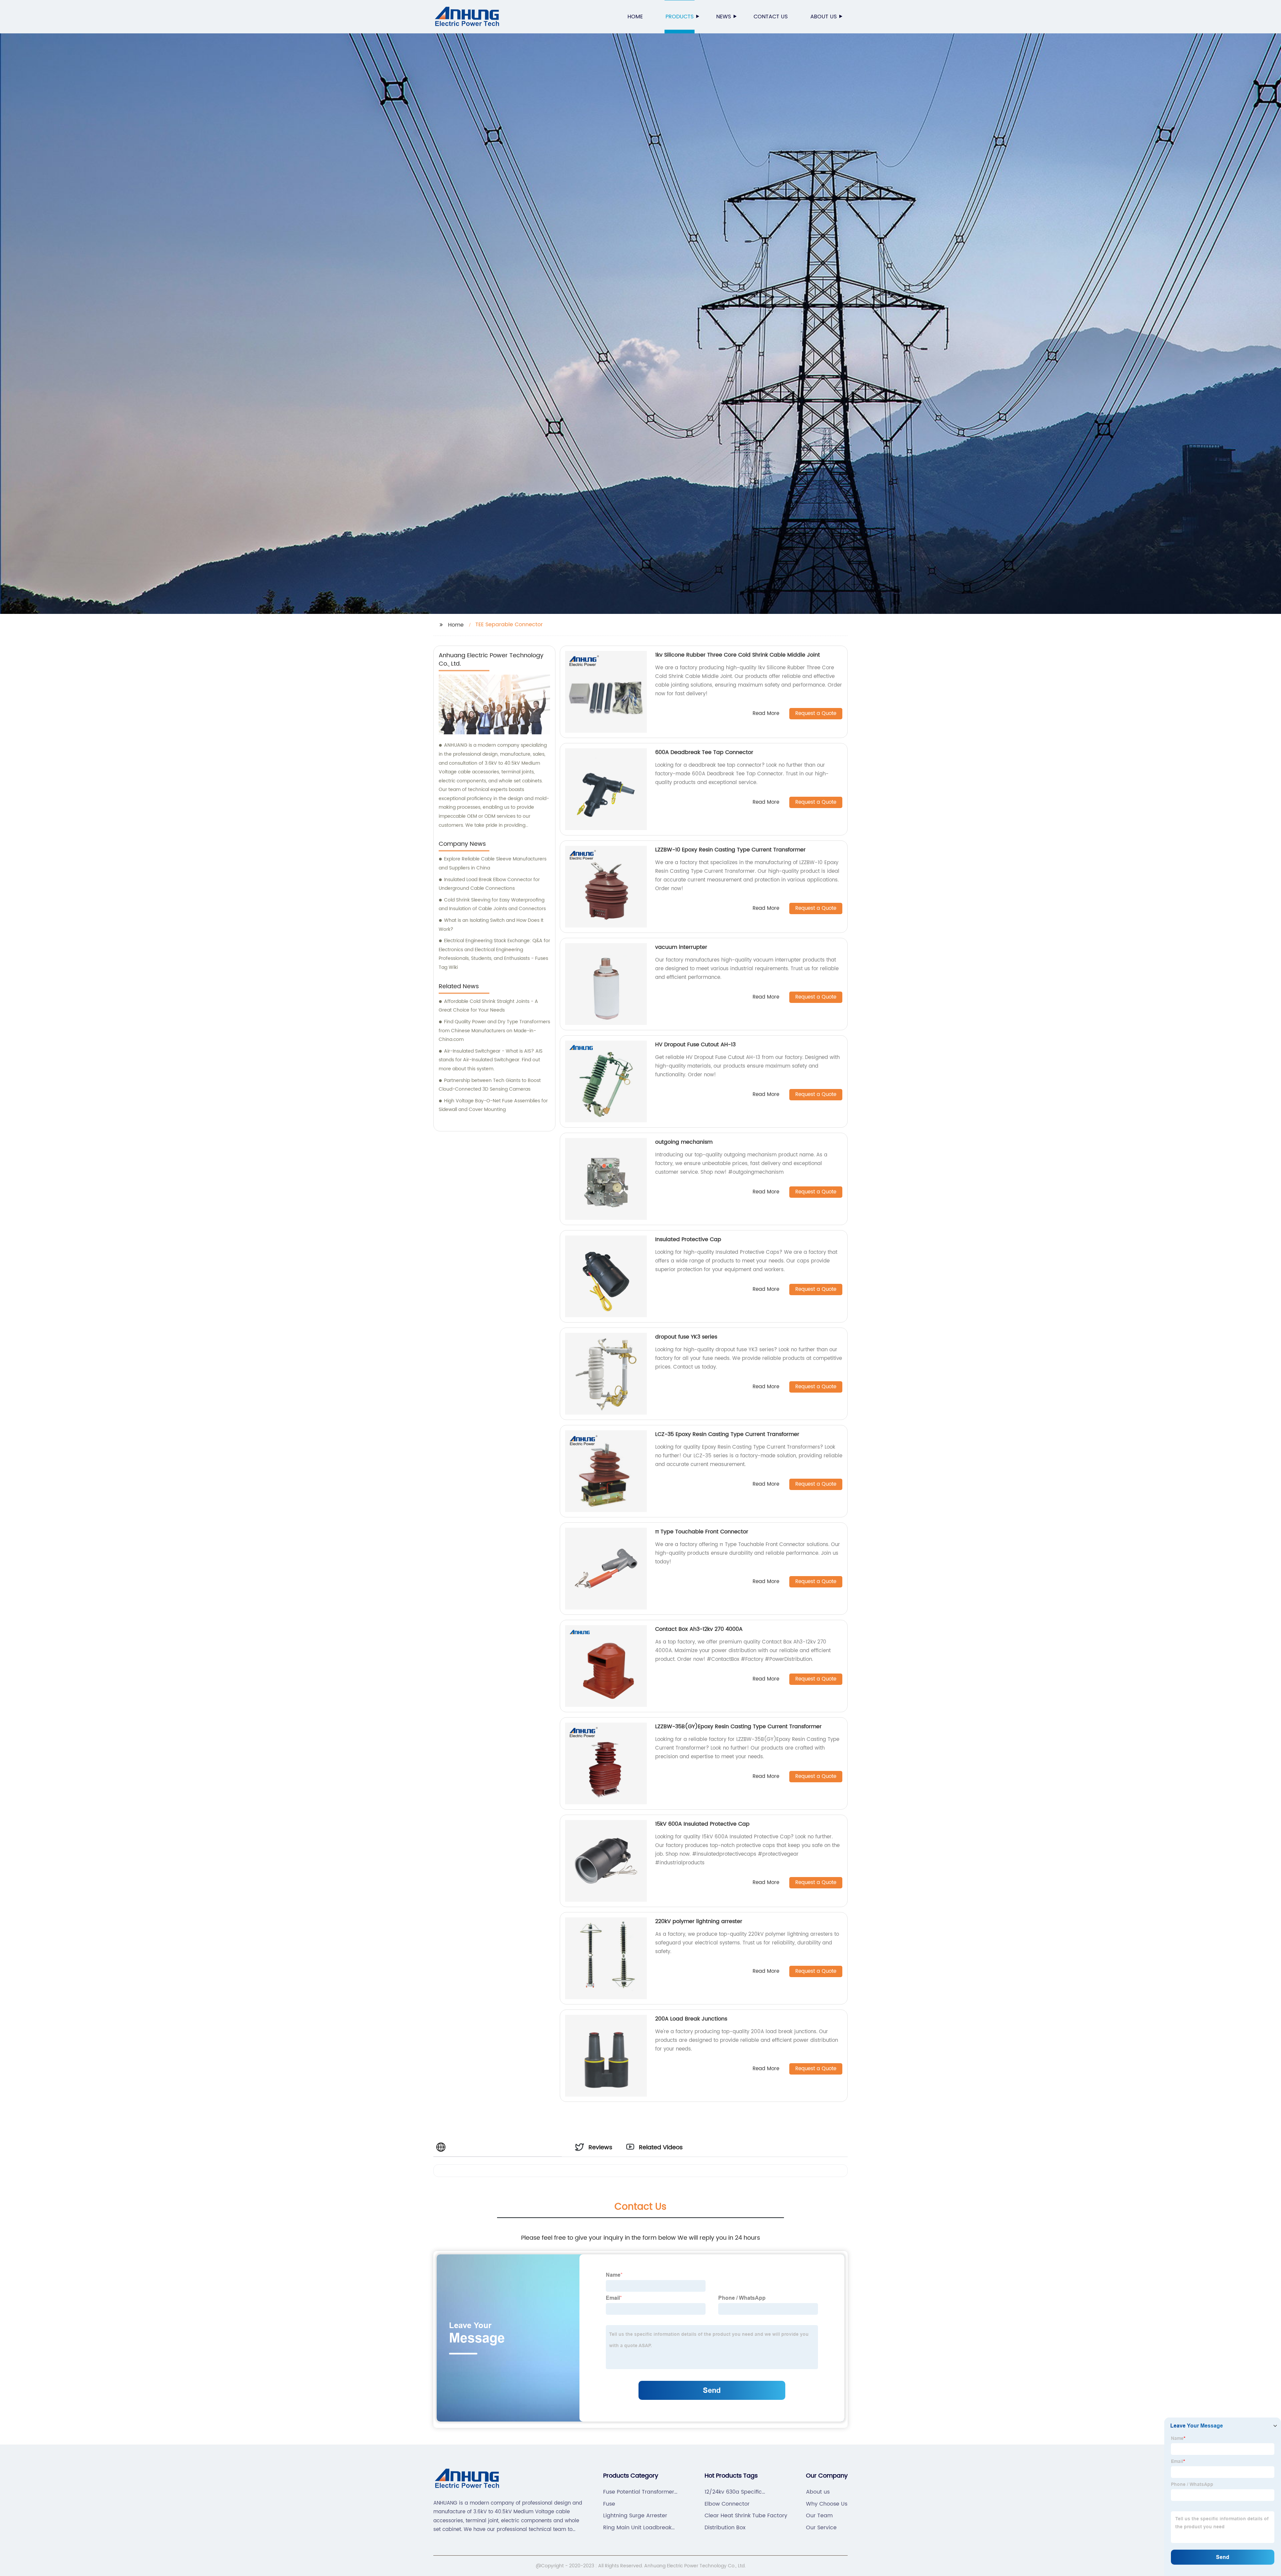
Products (680, 17)
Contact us (771, 17)
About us (823, 17)
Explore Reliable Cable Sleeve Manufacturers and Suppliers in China (493, 863)
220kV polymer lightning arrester (699, 1921)
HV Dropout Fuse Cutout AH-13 (695, 1045)
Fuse (609, 2504)
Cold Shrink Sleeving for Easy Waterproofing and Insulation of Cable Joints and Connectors (492, 904)
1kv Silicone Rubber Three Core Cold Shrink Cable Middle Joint (738, 655)
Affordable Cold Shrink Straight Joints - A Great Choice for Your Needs (488, 1006)
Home (635, 17)
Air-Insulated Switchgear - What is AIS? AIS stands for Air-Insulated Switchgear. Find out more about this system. (491, 1060)
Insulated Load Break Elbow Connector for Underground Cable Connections (489, 884)
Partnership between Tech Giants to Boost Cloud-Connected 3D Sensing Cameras (490, 1085)
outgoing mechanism (684, 1142)
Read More (766, 714)
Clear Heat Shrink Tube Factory (746, 2516)
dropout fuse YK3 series (686, 1337)
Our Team (819, 2516)
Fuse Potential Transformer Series (639, 2492)
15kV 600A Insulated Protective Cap (702, 1824)
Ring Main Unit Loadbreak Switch (637, 2528)
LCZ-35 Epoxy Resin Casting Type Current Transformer (727, 1434)
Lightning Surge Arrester (635, 2516)
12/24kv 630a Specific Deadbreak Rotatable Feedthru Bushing (733, 2492)
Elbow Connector (727, 2504)
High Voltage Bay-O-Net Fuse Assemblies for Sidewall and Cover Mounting (493, 1105)
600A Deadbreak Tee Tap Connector (704, 752)
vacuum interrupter (681, 947)
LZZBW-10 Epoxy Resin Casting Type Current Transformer (730, 850)
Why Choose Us (827, 2504)
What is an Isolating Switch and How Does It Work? (491, 925)
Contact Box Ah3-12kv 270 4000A (699, 1629)
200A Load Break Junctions (691, 2019)
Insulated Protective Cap (688, 1239)
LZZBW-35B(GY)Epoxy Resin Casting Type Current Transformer (738, 1727)
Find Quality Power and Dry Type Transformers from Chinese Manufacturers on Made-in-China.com (494, 1031)
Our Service (821, 2528)
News (724, 17)
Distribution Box (725, 2528)
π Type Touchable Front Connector (702, 1532)
